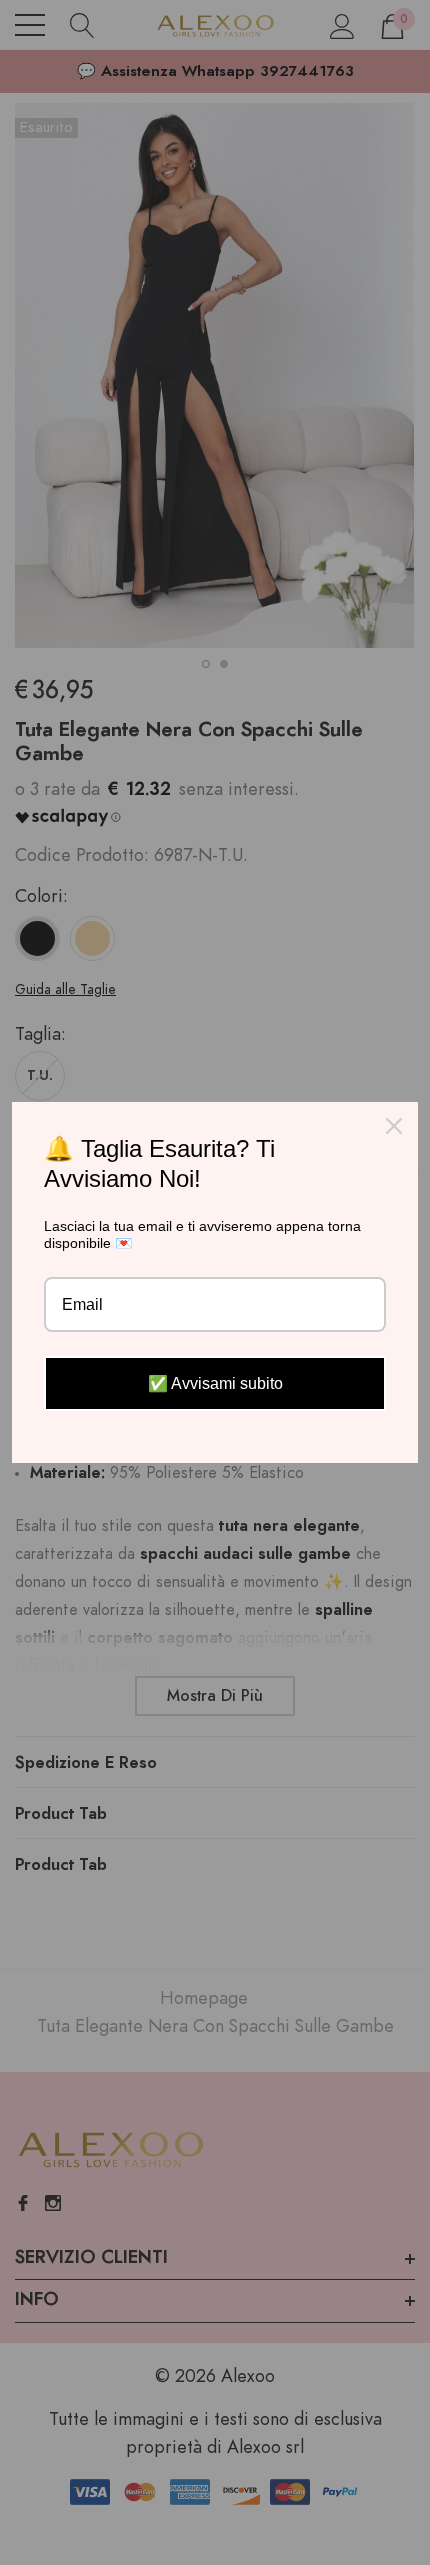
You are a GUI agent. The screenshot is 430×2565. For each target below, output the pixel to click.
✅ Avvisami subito (215, 1383)
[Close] (394, 1126)
